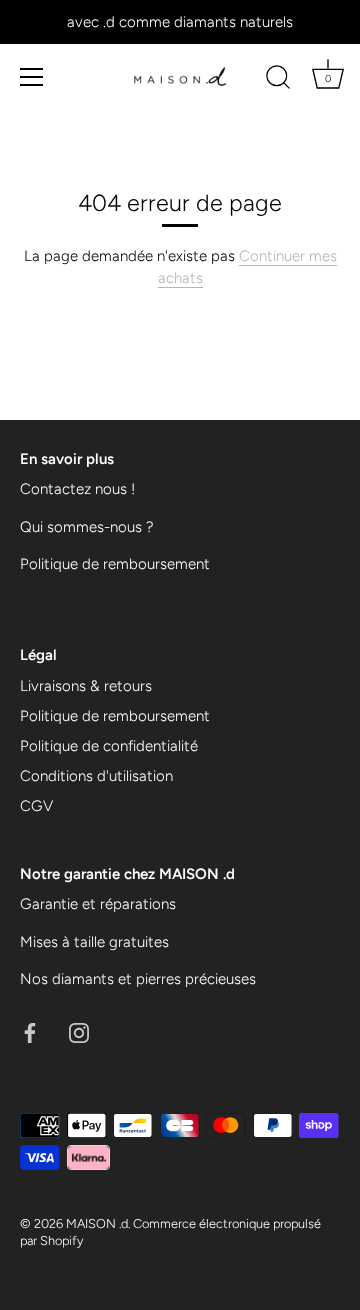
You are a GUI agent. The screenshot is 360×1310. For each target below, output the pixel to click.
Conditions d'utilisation (96, 776)
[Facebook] (30, 1032)
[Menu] (32, 77)
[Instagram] (79, 1032)
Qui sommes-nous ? (87, 527)
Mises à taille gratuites (94, 942)
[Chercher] (278, 80)
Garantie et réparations (98, 904)
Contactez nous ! (77, 489)
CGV (36, 806)
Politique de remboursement (115, 564)
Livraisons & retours (86, 686)
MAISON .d (97, 1223)
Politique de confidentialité (109, 746)
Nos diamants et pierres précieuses (138, 979)
